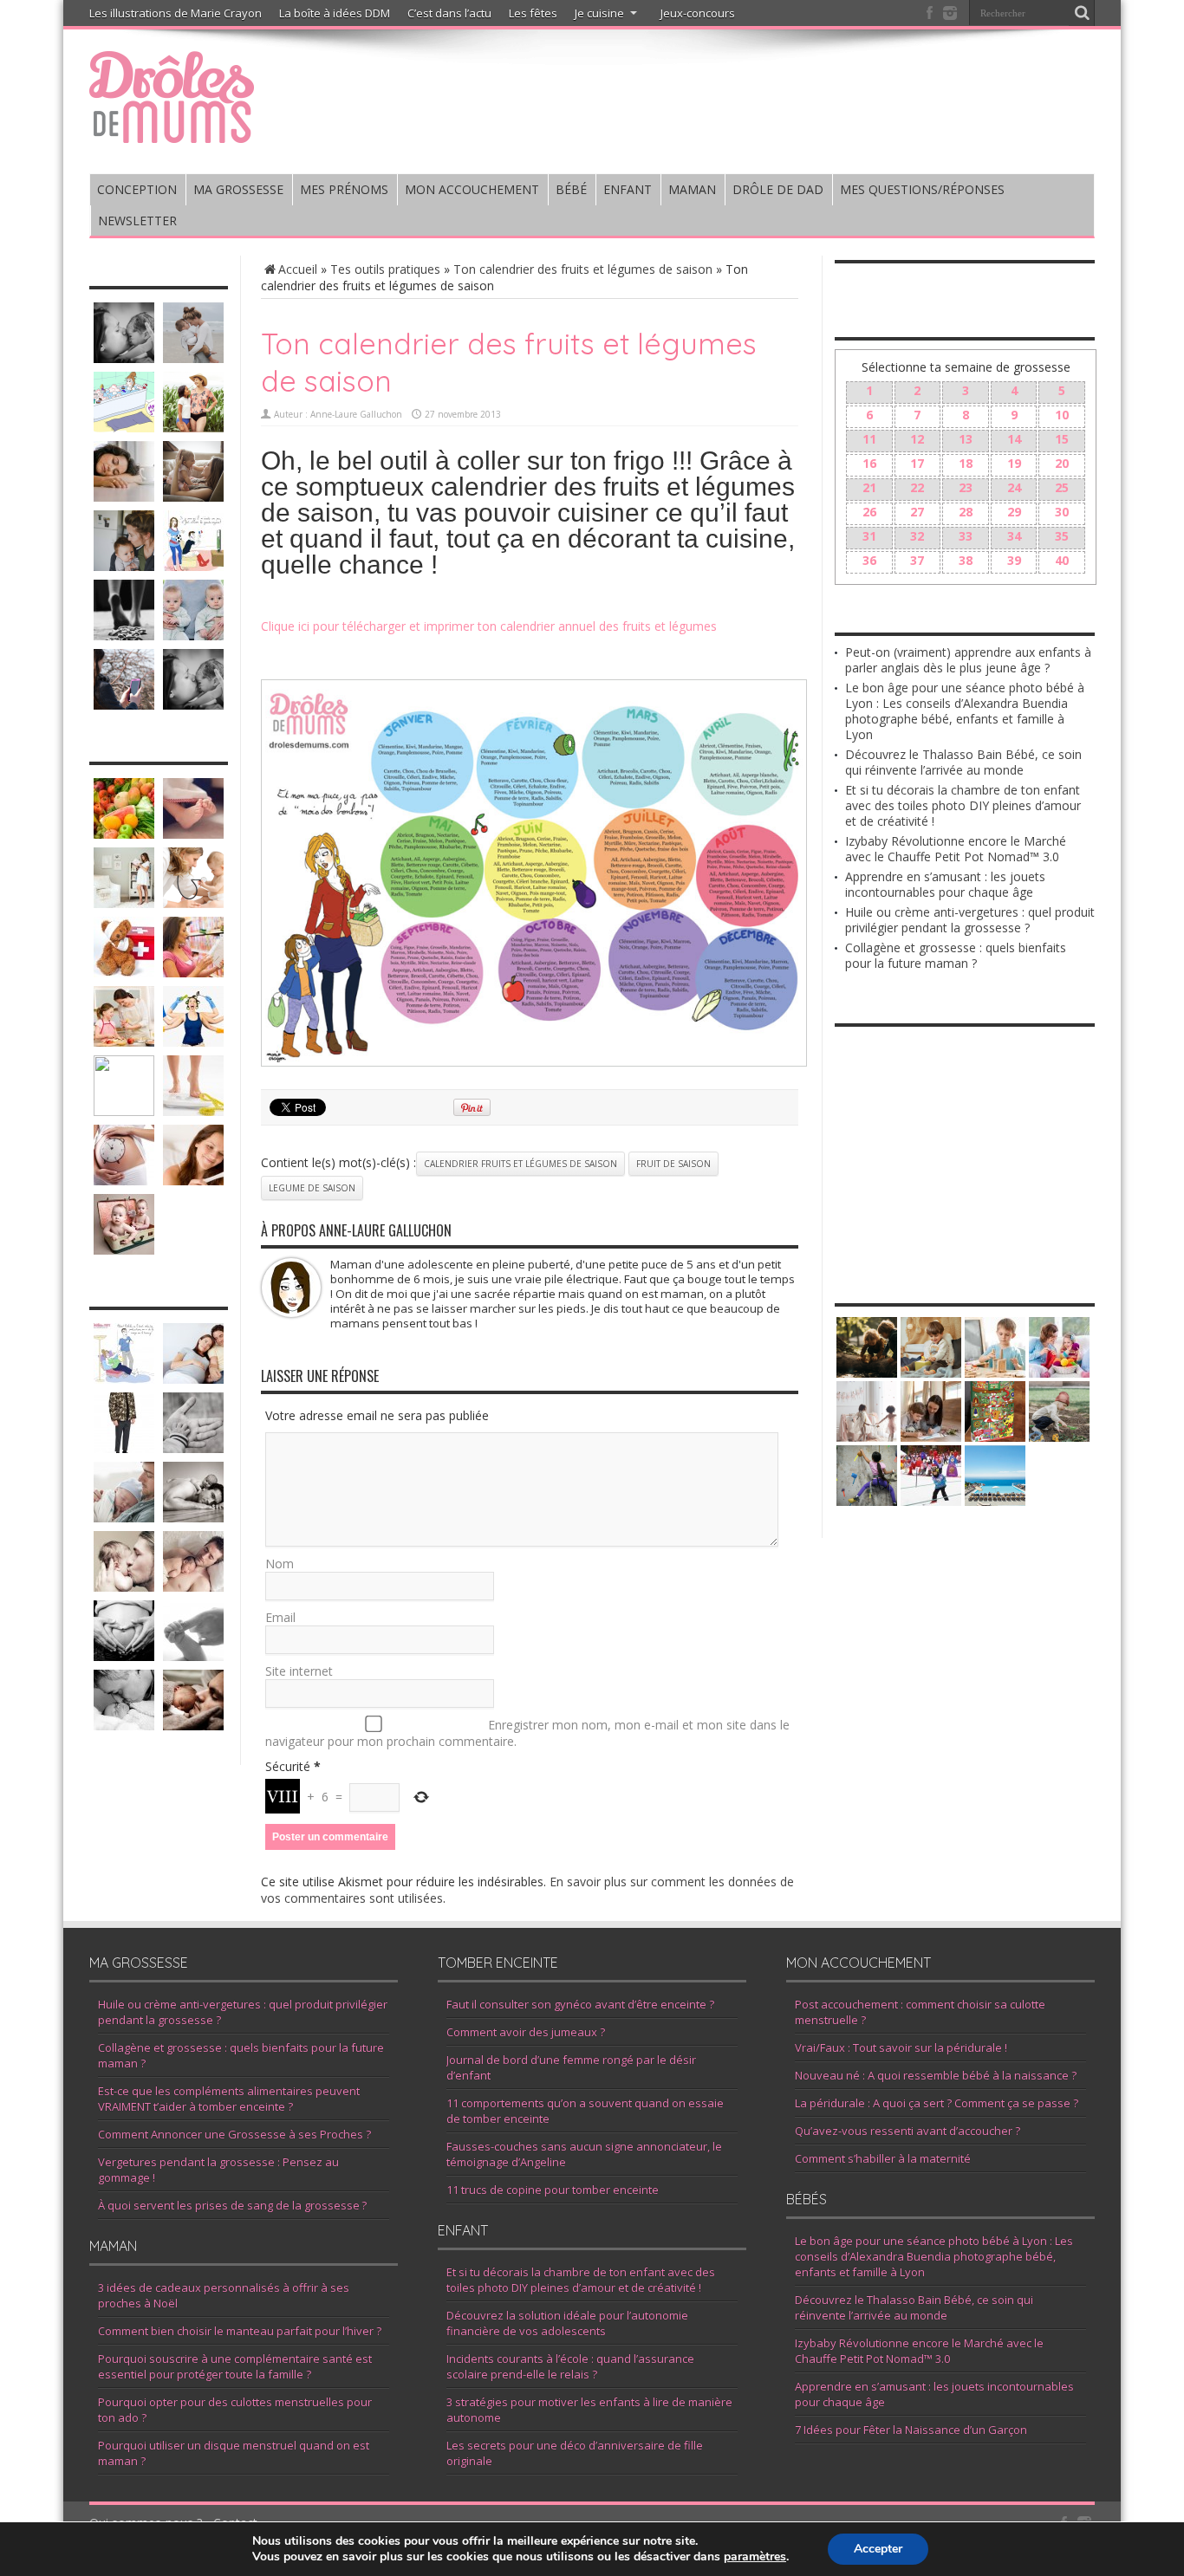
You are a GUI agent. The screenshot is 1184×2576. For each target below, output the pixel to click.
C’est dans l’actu (449, 13)
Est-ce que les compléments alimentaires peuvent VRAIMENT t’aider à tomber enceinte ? (229, 2099)
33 (966, 536)
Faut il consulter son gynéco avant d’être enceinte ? (580, 2004)
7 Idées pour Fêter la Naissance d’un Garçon (911, 2430)
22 (917, 487)
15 (1062, 439)
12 (917, 439)
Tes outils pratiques (385, 269)
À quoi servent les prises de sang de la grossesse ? (232, 2205)
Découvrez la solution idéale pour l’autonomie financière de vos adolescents (567, 2323)
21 (869, 487)
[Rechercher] (1082, 13)
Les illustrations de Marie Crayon (176, 13)
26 (869, 512)
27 (917, 512)
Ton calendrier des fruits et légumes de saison (583, 269)
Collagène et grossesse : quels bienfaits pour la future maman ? (956, 955)
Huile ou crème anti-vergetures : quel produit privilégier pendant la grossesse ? (970, 920)
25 (1062, 487)
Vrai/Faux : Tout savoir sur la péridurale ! (901, 2047)
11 (869, 439)
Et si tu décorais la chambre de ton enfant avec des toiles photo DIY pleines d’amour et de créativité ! (963, 805)
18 (966, 463)
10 (1062, 415)
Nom (280, 1564)
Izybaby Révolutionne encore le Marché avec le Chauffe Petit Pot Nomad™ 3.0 (956, 849)
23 (966, 487)
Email (280, 1617)
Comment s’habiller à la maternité (883, 2158)
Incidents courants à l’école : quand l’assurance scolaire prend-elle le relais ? (570, 2366)
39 (1014, 560)
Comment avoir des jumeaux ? (526, 2032)
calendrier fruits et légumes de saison (520, 1164)
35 (1062, 536)
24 (1014, 487)
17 (917, 463)
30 (1062, 512)
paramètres (755, 2557)
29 (1014, 512)
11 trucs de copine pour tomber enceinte (553, 2190)
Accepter (878, 2549)
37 (917, 560)
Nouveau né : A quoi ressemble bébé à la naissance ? (936, 2075)
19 (1014, 463)
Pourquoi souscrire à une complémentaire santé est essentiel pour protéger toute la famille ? (235, 2366)
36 (869, 560)
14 (1014, 439)
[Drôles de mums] (172, 132)
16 (869, 463)
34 (1014, 536)
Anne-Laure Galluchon (356, 414)
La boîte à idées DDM (335, 13)
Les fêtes (533, 13)
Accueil (298, 269)
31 (869, 536)
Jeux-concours (698, 13)
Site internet (299, 1671)
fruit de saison (673, 1164)
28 (966, 512)
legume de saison (312, 1188)
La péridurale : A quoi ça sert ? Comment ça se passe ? (937, 2103)
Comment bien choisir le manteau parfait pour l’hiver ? (240, 2331)
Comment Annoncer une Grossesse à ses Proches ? (234, 2134)
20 (1062, 463)
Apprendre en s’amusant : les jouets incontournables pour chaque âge (945, 884)
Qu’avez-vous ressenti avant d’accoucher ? (908, 2131)
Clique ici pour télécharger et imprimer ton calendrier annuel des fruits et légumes (489, 626)
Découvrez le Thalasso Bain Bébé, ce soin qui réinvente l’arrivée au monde (963, 762)
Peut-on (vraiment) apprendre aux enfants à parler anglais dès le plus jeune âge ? (968, 660)
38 (966, 560)
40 (1062, 560)
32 (917, 536)
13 (966, 439)
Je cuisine (599, 13)
